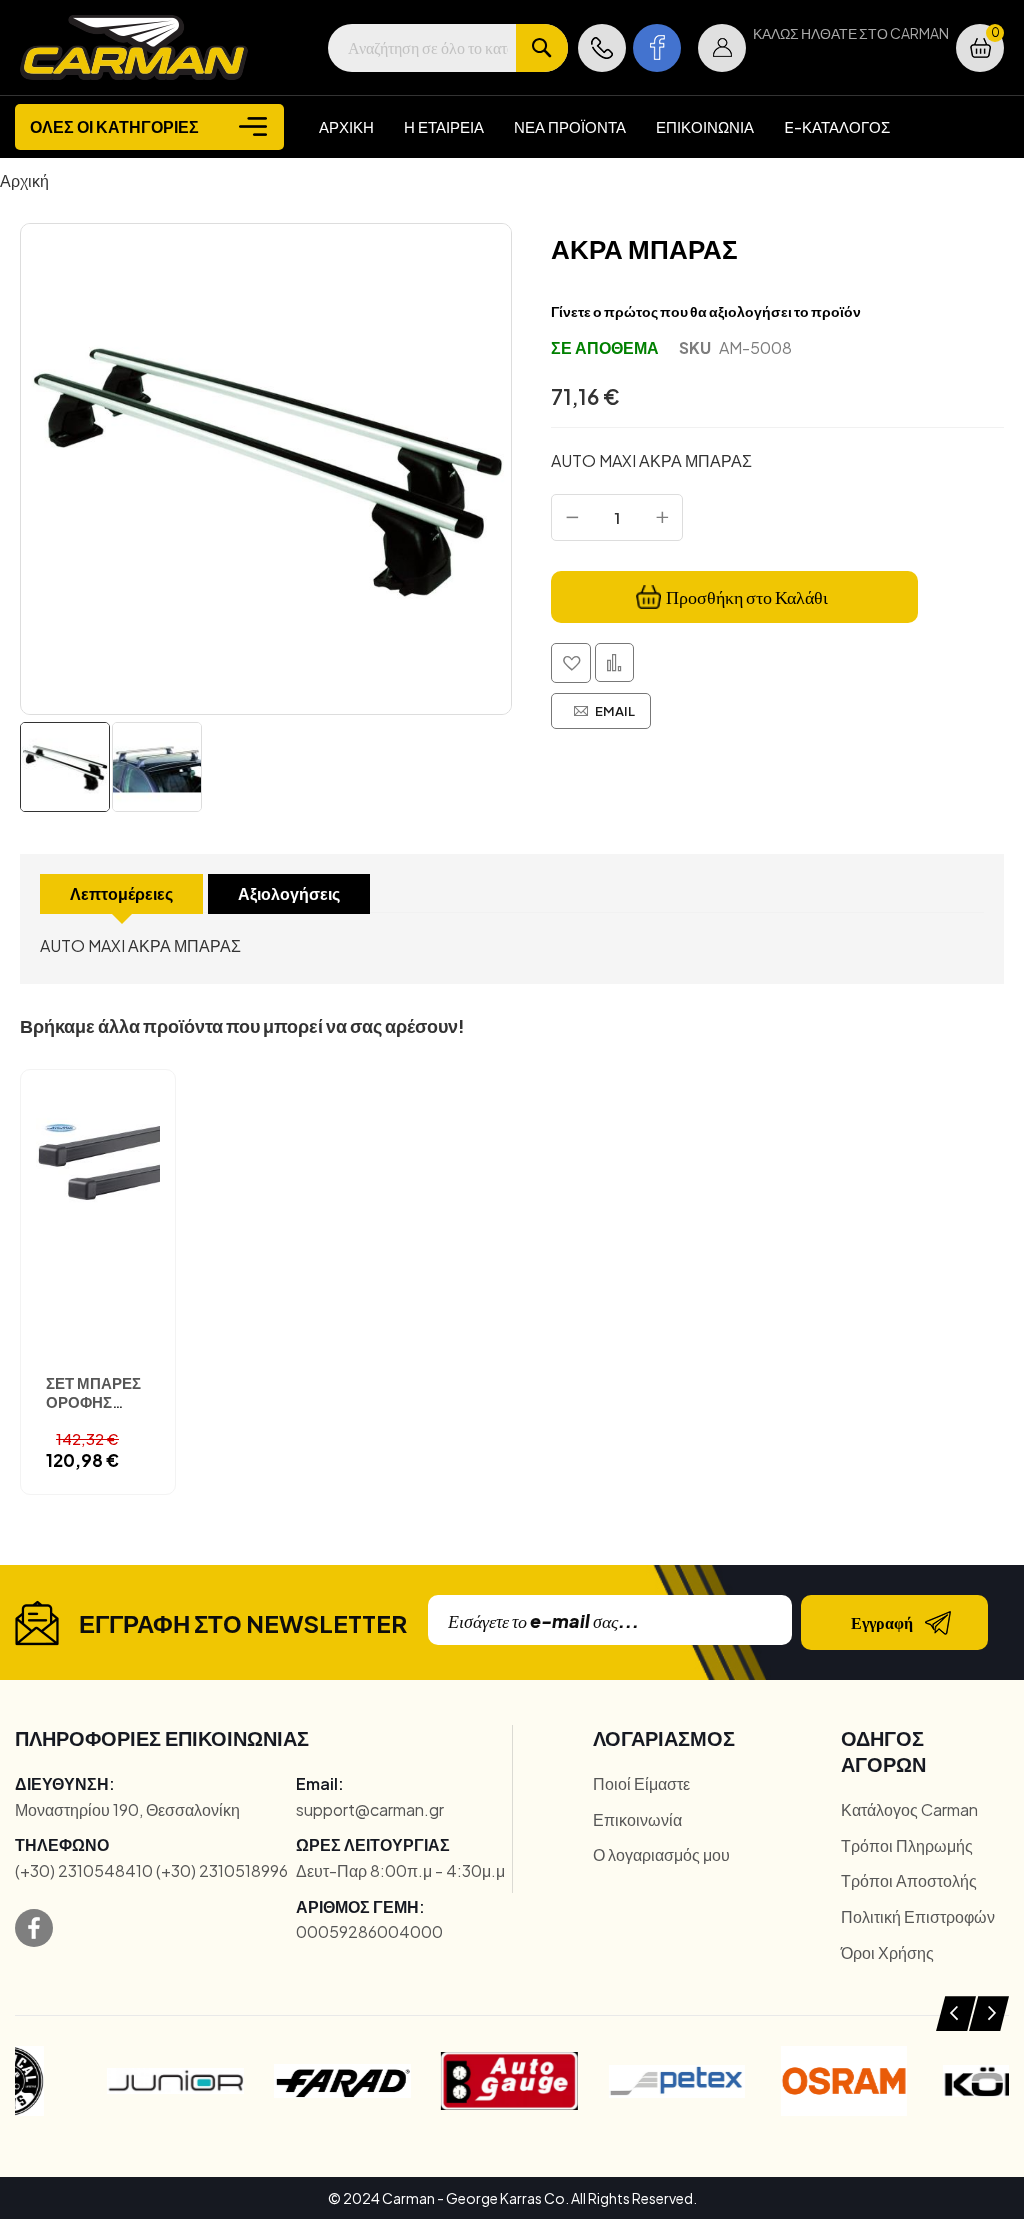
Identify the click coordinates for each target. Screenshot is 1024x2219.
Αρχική (24, 180)
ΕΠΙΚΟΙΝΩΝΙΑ (705, 126)
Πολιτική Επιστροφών (918, 1916)
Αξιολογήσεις (289, 893)
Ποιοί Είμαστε (641, 1783)
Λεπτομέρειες (121, 893)
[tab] (121, 894)
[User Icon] (722, 48)
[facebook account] (657, 48)
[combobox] (448, 48)
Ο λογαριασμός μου (661, 1854)
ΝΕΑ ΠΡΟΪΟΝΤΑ (570, 126)
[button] (722, 48)
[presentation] (956, 2013)
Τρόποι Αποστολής (909, 1880)
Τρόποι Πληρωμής (907, 1845)
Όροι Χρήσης (887, 1952)
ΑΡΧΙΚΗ (346, 126)
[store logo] (134, 47)
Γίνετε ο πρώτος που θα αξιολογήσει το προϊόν (706, 311)
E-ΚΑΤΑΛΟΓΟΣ (837, 126)
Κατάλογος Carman (909, 1809)
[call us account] (602, 48)
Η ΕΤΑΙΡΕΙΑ (444, 126)
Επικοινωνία (637, 1819)
